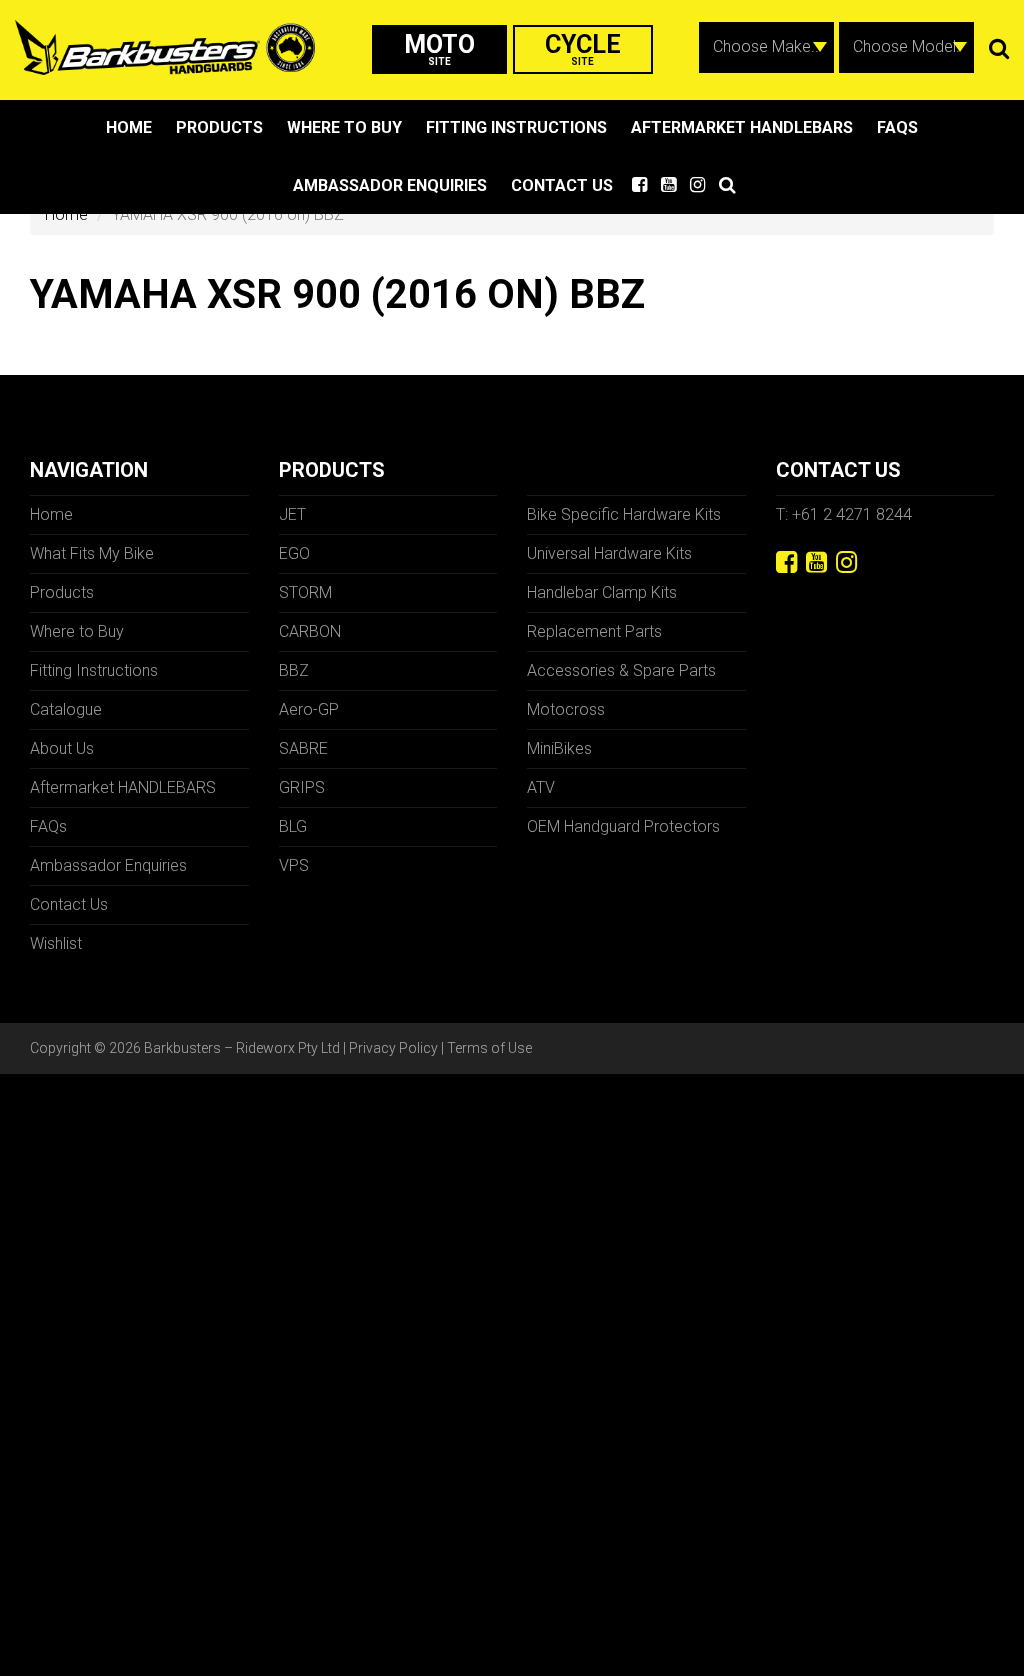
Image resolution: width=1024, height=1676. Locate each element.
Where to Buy (344, 127)
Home (129, 127)
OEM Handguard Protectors (623, 826)
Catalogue (66, 709)
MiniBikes (559, 748)
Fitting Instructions (516, 127)
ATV (541, 787)
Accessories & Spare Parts (621, 670)
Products (219, 127)
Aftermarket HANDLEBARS (742, 127)
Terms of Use (489, 1048)
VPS (294, 865)
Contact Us (562, 185)
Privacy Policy (393, 1048)
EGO (294, 553)
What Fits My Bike (92, 553)
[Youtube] (816, 562)
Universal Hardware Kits (609, 553)
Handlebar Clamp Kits (602, 592)
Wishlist (56, 943)
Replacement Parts (594, 631)
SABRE (303, 748)
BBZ (294, 670)
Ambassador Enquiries (390, 185)
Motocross (566, 709)
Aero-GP (309, 709)
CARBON (310, 631)
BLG (293, 826)
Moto (439, 48)
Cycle (583, 48)
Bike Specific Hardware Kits (624, 514)
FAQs (897, 127)
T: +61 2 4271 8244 (844, 514)
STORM (305, 592)
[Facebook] (786, 562)
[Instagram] (846, 562)
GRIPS (302, 787)
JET (292, 514)
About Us (62, 748)
